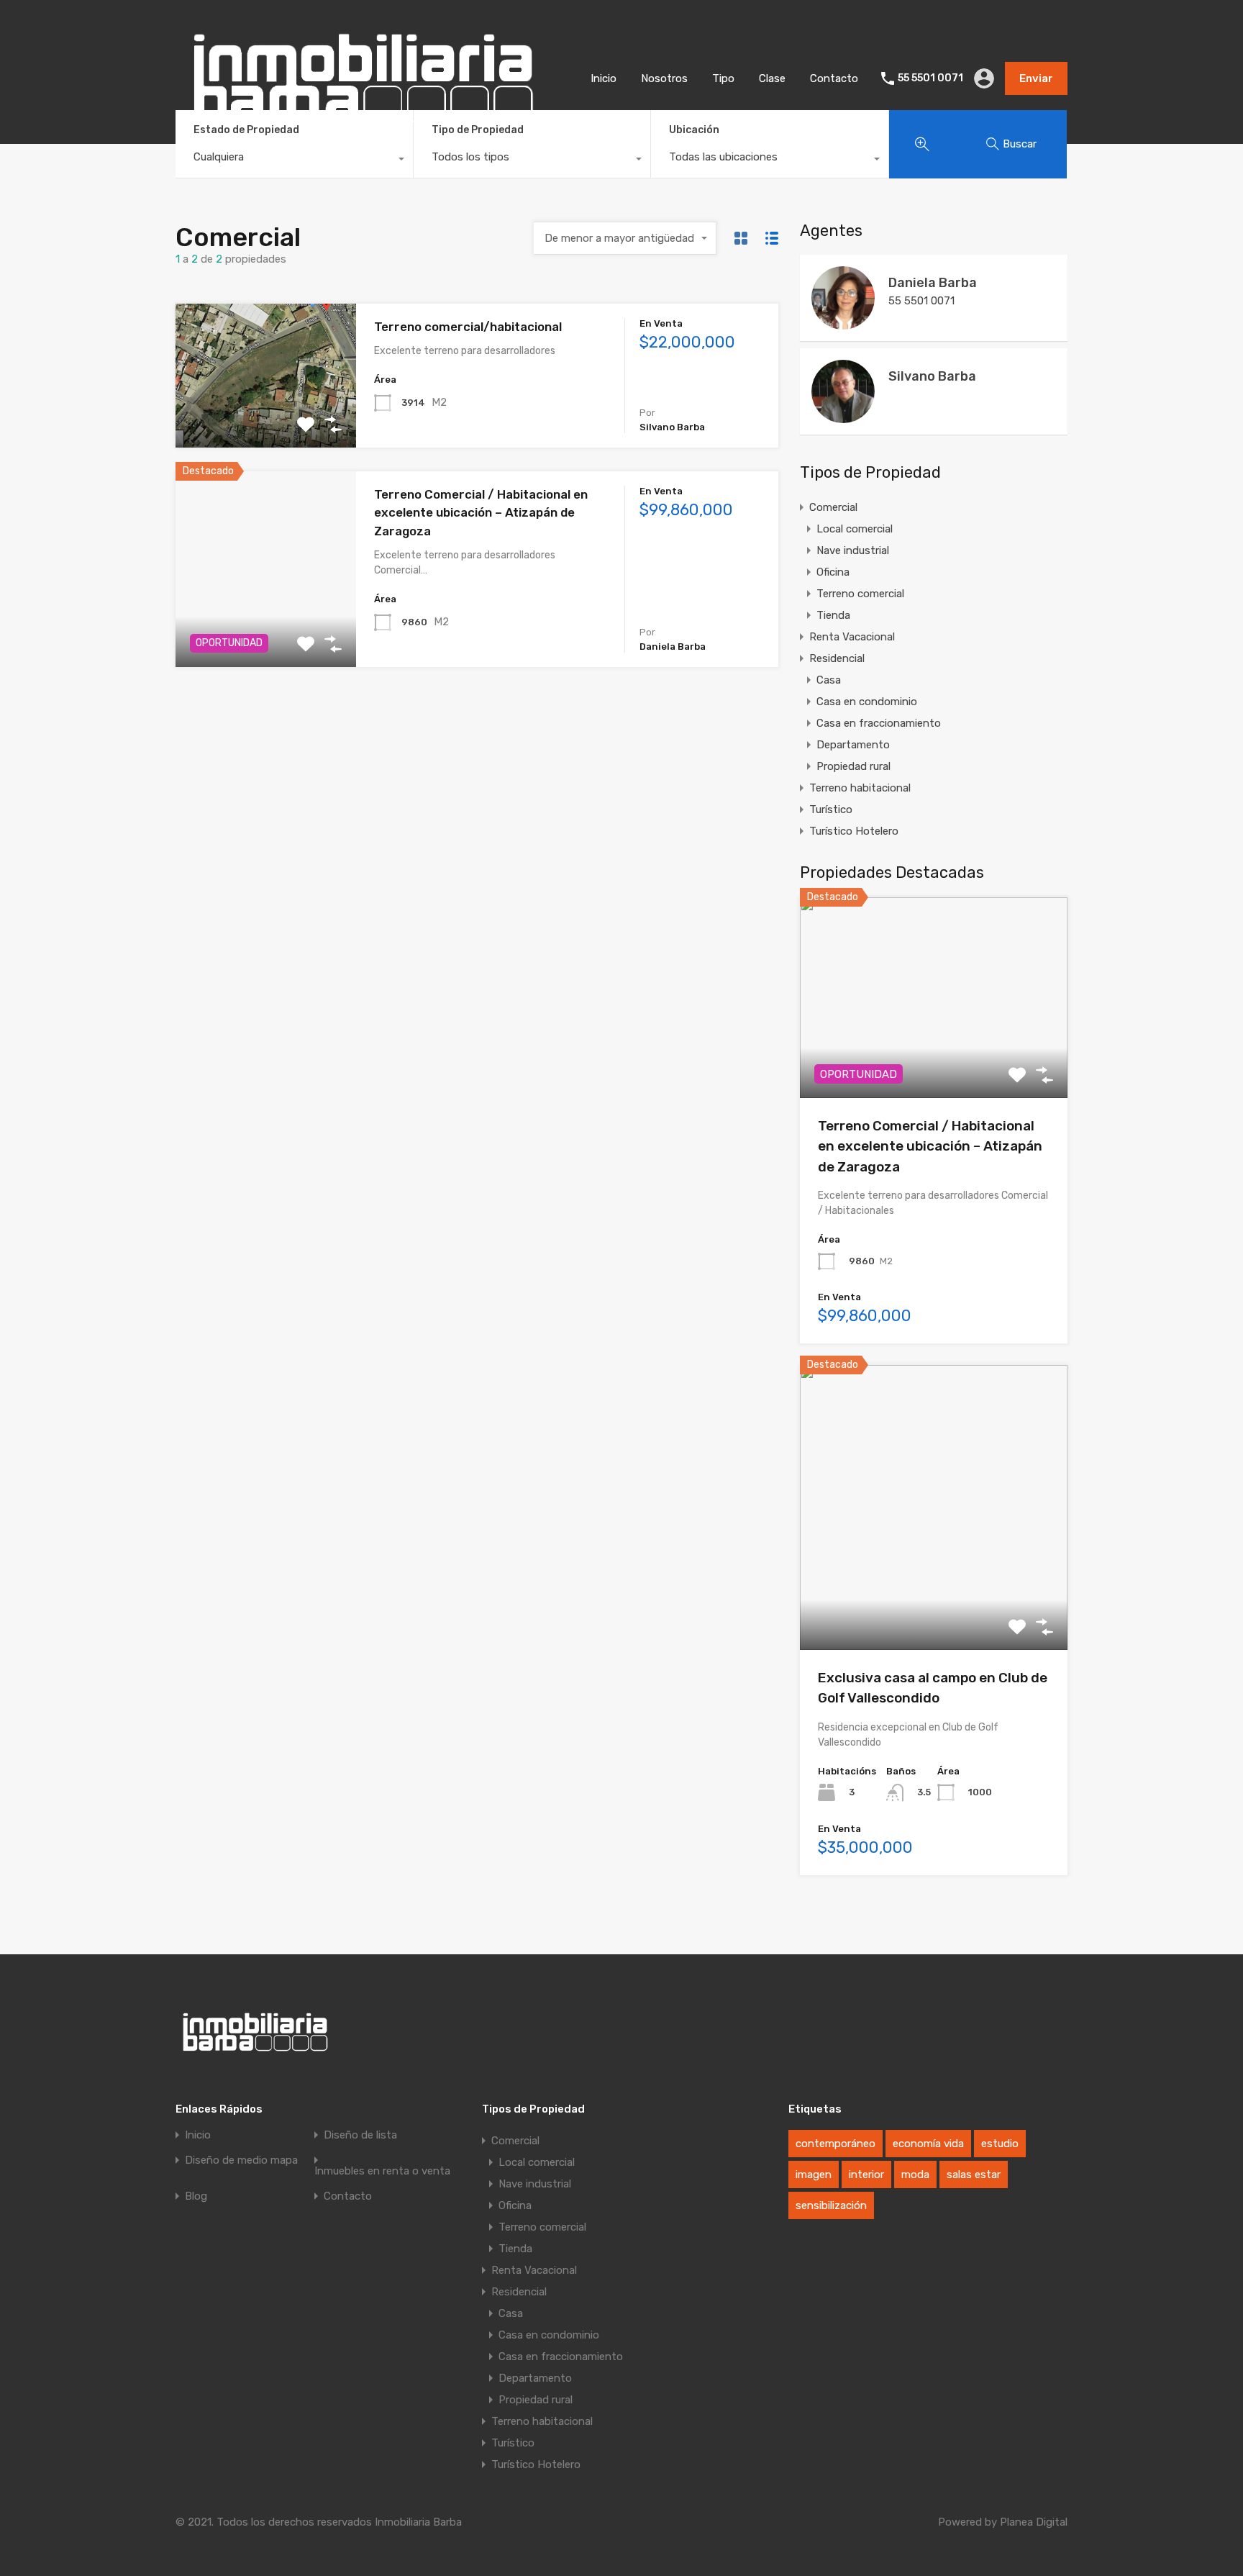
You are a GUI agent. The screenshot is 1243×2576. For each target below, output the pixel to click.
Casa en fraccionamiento (879, 723)
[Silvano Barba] (843, 417)
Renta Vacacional (852, 637)
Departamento (853, 745)
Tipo (723, 78)
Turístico (831, 809)
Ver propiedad (934, 1057)
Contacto (834, 78)
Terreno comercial (860, 594)
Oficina (833, 572)
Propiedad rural (853, 766)
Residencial (837, 658)
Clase (772, 78)
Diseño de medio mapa (241, 2160)
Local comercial (855, 529)
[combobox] (294, 160)
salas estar (974, 2174)
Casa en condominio (867, 702)
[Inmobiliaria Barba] (362, 136)
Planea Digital (1034, 2522)
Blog (196, 2196)
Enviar (1036, 78)
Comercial (833, 507)
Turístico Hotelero (854, 831)
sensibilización (831, 2205)
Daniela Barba (933, 283)
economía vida (928, 2144)
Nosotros (664, 78)
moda (915, 2174)
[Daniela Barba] (843, 323)
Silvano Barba (932, 376)
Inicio (604, 78)
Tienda (833, 615)
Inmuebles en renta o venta (382, 2171)
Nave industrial (853, 550)
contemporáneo (836, 2144)
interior (866, 2174)
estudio (1000, 2144)
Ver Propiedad (266, 418)
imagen (814, 2174)
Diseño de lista (360, 2135)
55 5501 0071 (930, 78)
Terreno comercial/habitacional (468, 327)
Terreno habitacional (860, 788)
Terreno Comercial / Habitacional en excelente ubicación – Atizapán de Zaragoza (481, 513)
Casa (829, 680)
